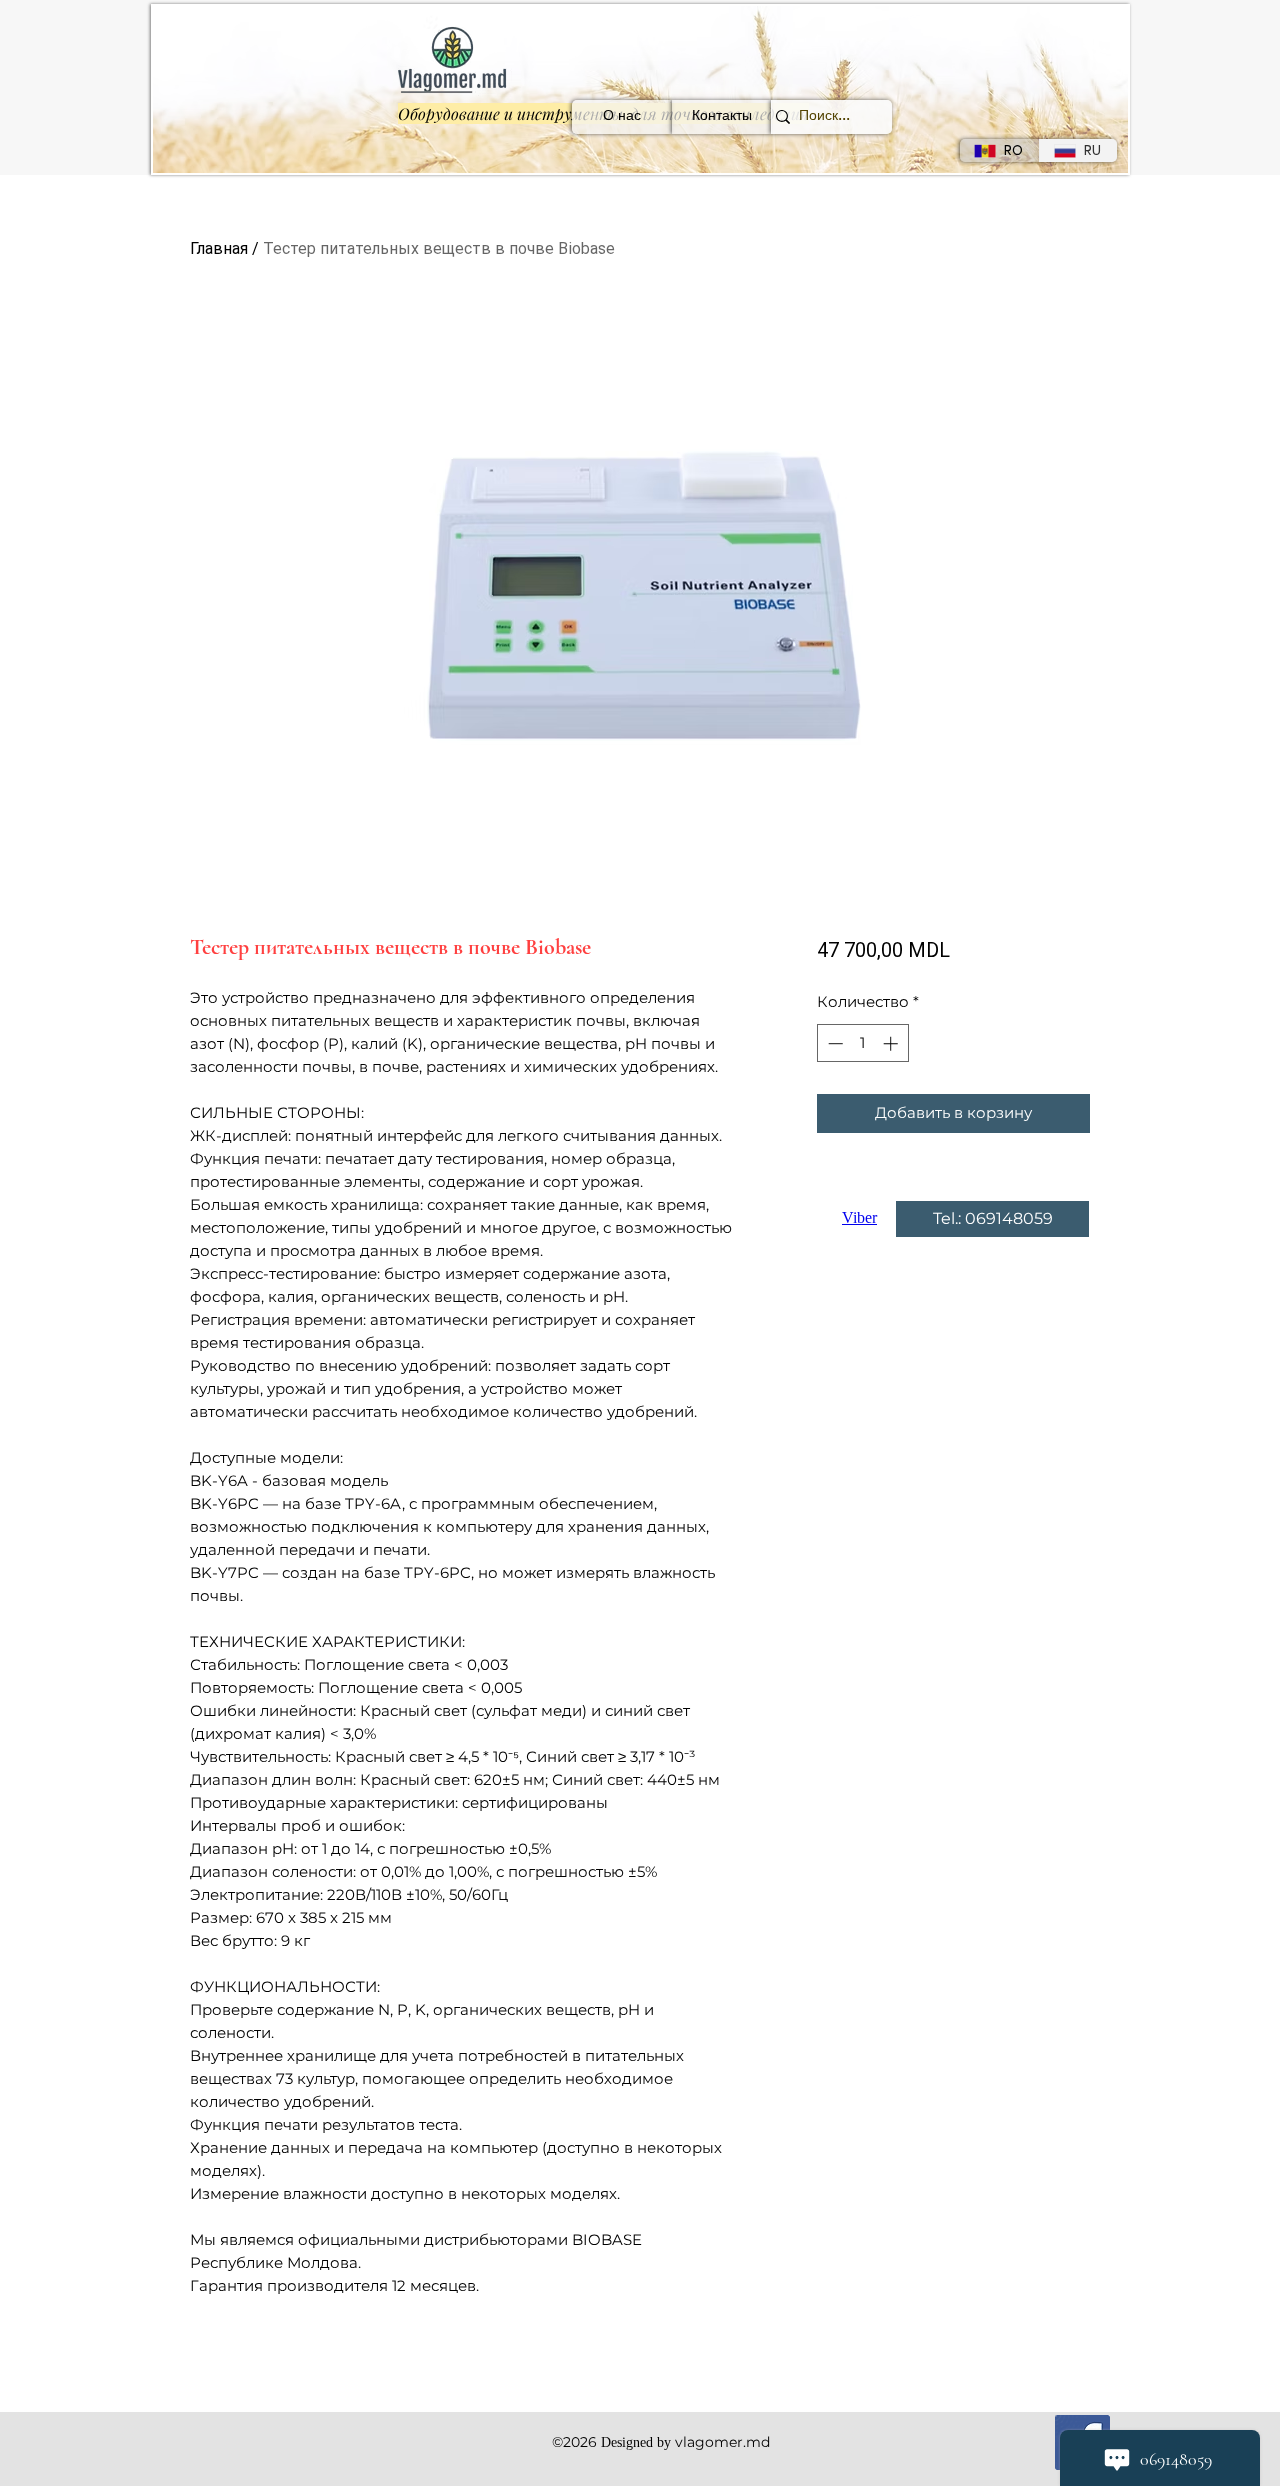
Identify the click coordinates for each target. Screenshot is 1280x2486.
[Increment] (892, 1043)
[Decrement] (833, 1043)
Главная (219, 248)
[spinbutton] (862, 1043)
